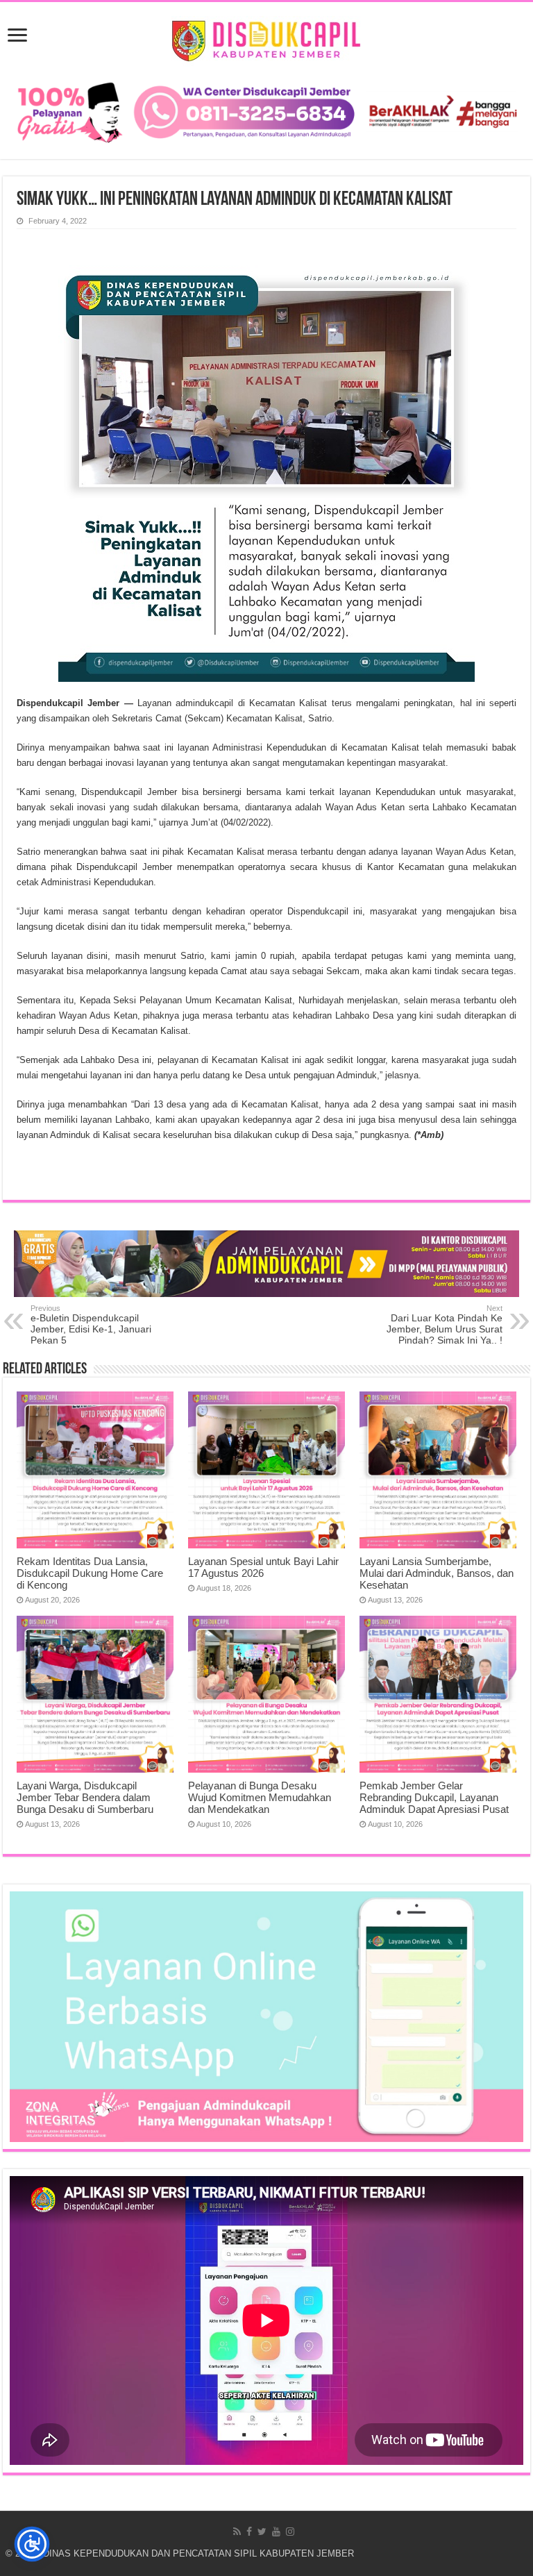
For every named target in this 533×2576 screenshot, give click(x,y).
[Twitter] (262, 2532)
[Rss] (237, 2532)
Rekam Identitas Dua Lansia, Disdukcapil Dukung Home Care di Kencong (90, 1573)
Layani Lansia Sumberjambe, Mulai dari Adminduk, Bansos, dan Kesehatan (437, 1573)
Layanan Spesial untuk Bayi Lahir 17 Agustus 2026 (263, 1567)
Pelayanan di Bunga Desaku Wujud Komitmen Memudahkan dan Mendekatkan (260, 1797)
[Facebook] (249, 2532)
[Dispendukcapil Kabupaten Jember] (267, 39)
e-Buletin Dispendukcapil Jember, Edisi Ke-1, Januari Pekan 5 (91, 1325)
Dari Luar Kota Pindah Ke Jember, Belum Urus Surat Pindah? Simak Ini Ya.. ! (445, 1325)
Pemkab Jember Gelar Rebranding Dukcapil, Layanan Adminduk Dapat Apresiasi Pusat (434, 1797)
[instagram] (290, 2532)
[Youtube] (276, 2532)
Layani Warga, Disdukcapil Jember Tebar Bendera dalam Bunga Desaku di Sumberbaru (85, 1797)
